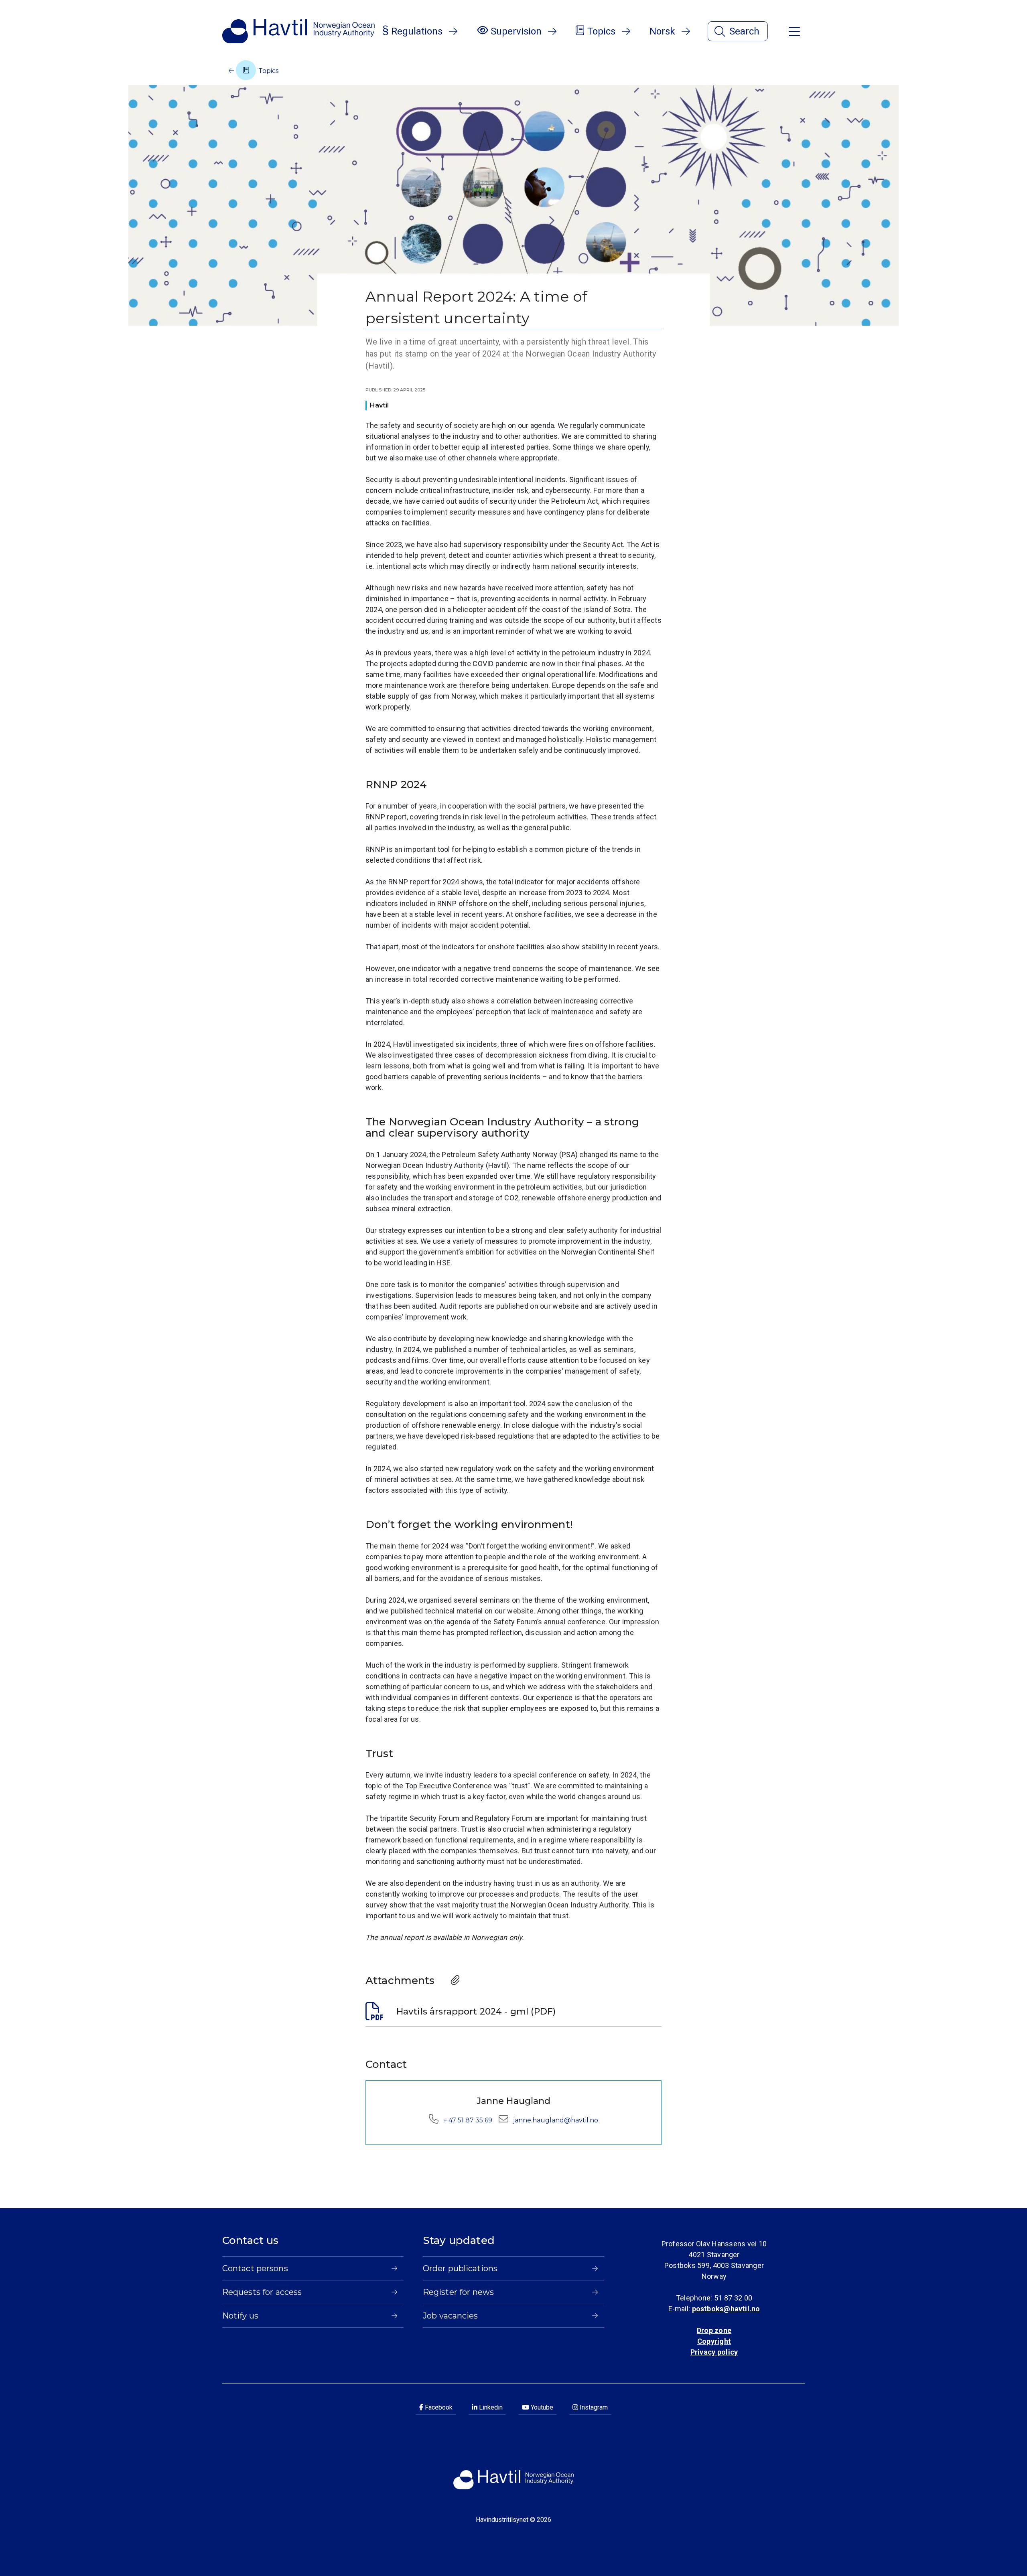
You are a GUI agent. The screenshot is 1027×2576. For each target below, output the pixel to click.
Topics (268, 71)
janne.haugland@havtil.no (556, 2120)
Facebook (438, 2407)
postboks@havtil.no (726, 2309)
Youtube (541, 2407)
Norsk (662, 31)
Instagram (593, 2407)
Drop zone (714, 2330)
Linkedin (490, 2407)
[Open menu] (794, 31)
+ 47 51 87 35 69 (468, 2120)
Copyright (714, 2341)
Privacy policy (714, 2352)
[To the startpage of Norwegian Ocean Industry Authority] (298, 31)
